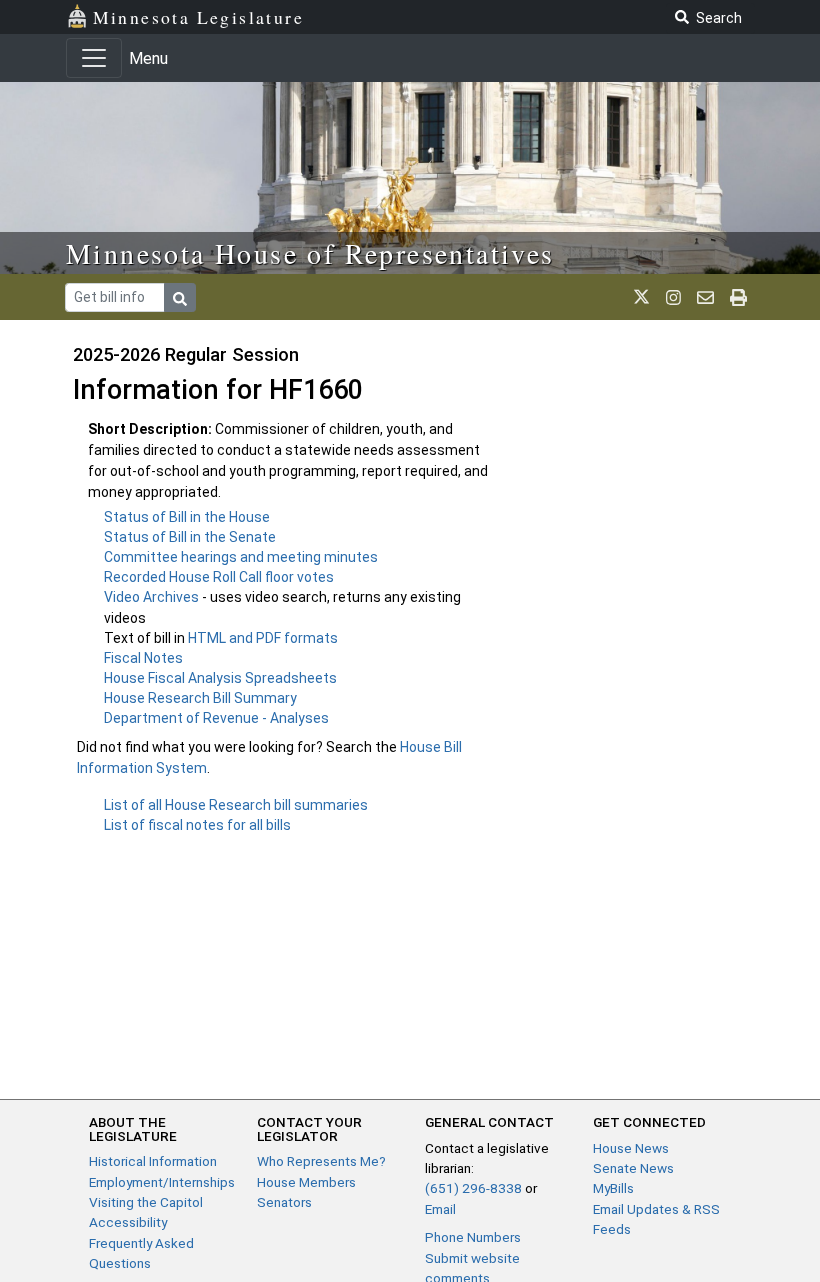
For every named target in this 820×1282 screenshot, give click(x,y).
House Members (306, 1182)
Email (440, 1209)
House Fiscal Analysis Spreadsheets (220, 678)
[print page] (738, 297)
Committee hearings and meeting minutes (241, 557)
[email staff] (705, 297)
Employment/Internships (162, 1182)
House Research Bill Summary (200, 698)
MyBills (613, 1188)
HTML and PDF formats (263, 638)
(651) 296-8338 (473, 1188)
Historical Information (153, 1161)
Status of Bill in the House (187, 517)
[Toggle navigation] (94, 58)
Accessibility (128, 1222)
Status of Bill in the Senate (190, 537)
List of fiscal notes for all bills (197, 825)
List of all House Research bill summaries (236, 805)
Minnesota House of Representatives (310, 253)
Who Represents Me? (321, 1161)
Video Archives (153, 597)
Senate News (633, 1168)
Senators (284, 1202)
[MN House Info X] (641, 297)
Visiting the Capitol (146, 1202)
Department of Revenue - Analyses (216, 718)
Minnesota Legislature (198, 17)
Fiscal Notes (143, 658)
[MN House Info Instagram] (673, 297)
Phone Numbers (473, 1237)
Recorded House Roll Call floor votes (219, 577)
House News (631, 1148)
